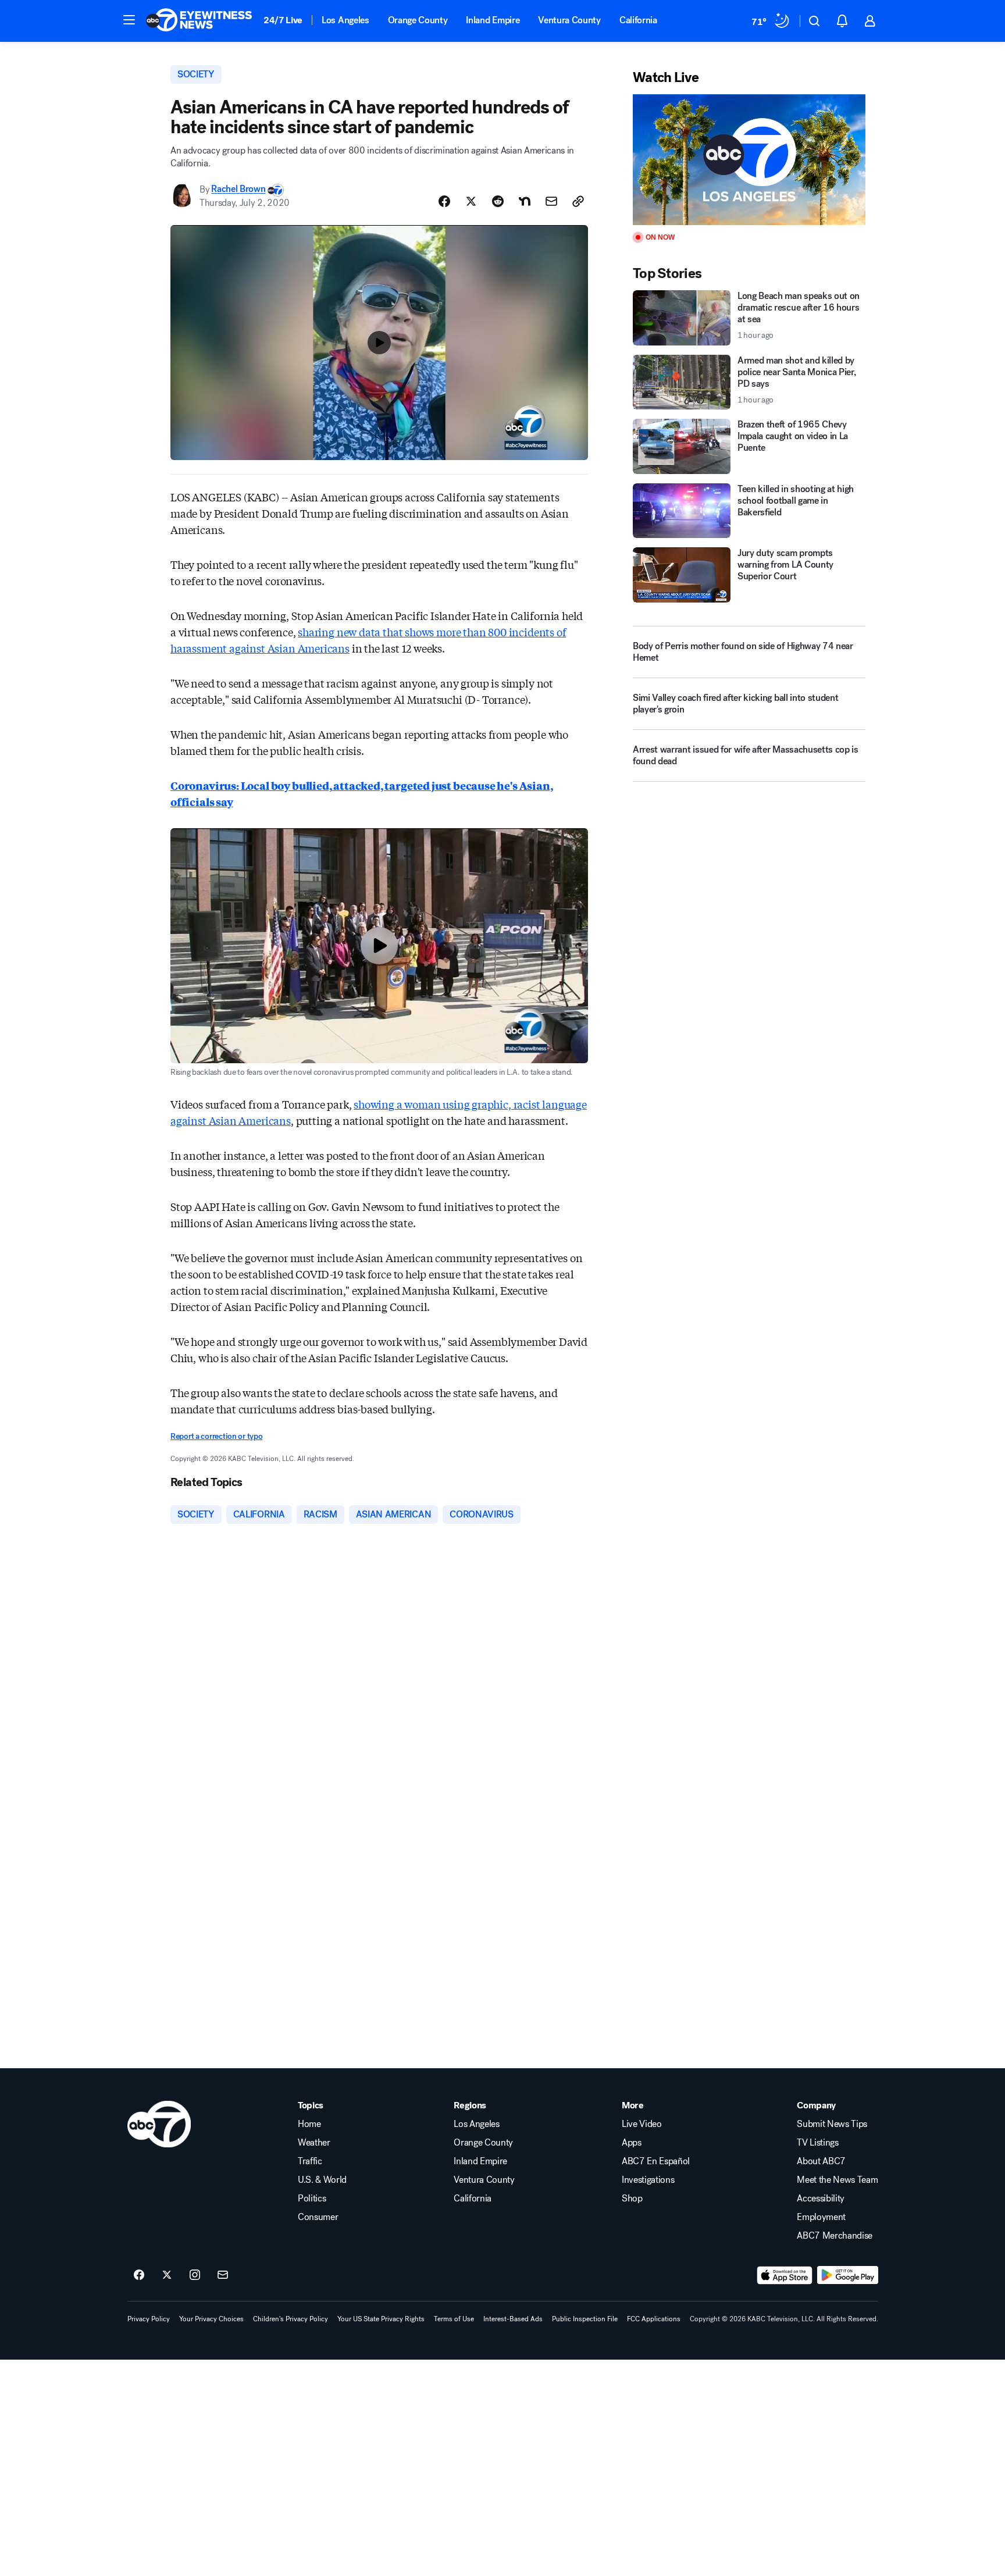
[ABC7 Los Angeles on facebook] (139, 2275)
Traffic (310, 2161)
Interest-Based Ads (513, 2319)
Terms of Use (454, 2319)
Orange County (418, 20)
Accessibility (821, 2199)
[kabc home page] (159, 2124)
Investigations (648, 2180)
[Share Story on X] (471, 201)
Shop (632, 2199)
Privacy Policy (149, 2319)
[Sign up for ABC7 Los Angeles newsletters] (223, 2275)
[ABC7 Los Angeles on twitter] (167, 2275)
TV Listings (817, 2143)
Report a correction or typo (216, 1436)
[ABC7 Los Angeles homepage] (199, 21)
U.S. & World (322, 2180)
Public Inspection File (585, 2319)
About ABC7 (821, 2161)
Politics (312, 2199)
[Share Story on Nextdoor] (525, 201)
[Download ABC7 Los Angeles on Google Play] (848, 2275)
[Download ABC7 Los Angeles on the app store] (785, 2275)
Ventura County (569, 20)
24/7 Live (283, 20)
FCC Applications (654, 2319)
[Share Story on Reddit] (498, 201)
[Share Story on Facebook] (444, 201)
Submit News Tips (832, 2124)
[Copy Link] (578, 201)
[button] (129, 20)
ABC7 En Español (656, 2161)
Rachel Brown (238, 189)
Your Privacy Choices (211, 2319)
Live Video (642, 2124)
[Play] (749, 160)
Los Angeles (345, 20)
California (638, 20)
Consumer (318, 2217)
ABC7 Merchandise (835, 2236)
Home (309, 2124)
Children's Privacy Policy (291, 2319)
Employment (821, 2217)
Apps (632, 2143)
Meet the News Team (837, 2180)
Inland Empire (493, 20)
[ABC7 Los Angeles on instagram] (195, 2275)
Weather (314, 2143)
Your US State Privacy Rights (381, 2319)
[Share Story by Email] (551, 201)
